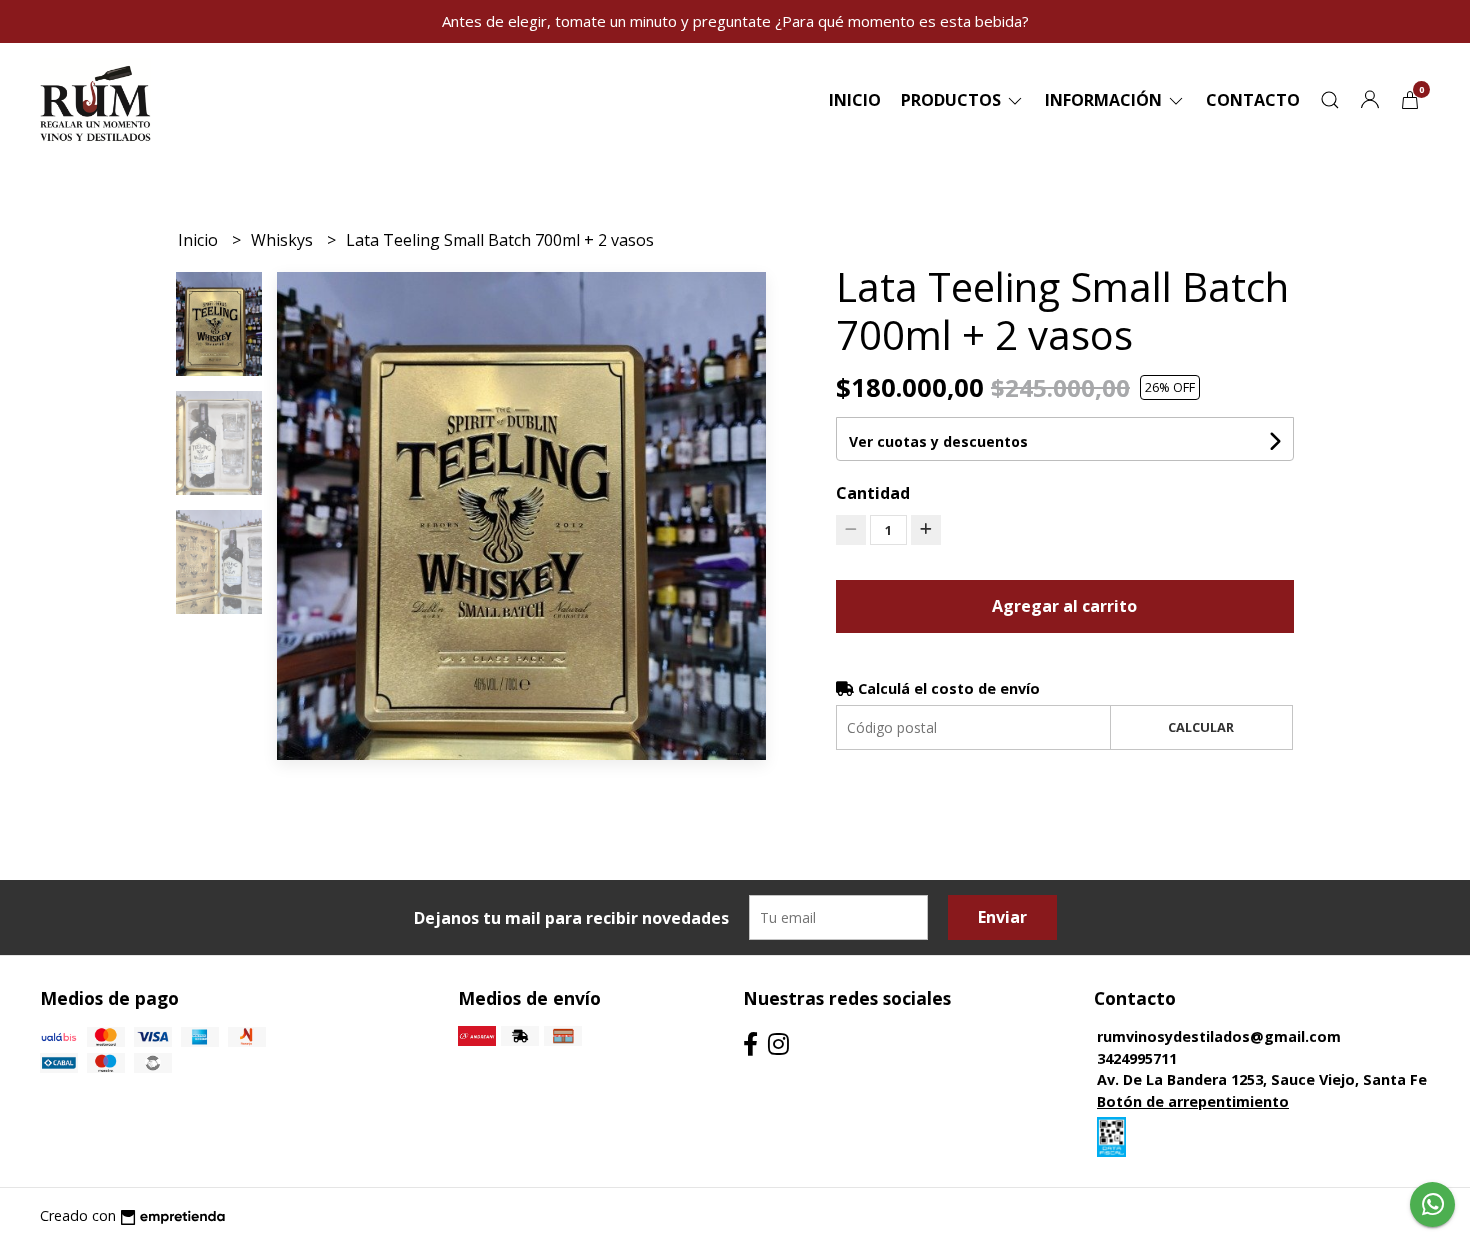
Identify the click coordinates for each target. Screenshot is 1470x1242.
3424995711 (1137, 1058)
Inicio (855, 100)
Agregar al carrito (1064, 606)
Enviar (1002, 917)
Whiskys (284, 240)
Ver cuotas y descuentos (938, 441)
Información (1105, 100)
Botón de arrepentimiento (1193, 1101)
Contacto (1253, 100)
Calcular (1201, 727)
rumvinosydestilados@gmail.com (1219, 1036)
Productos (953, 100)
